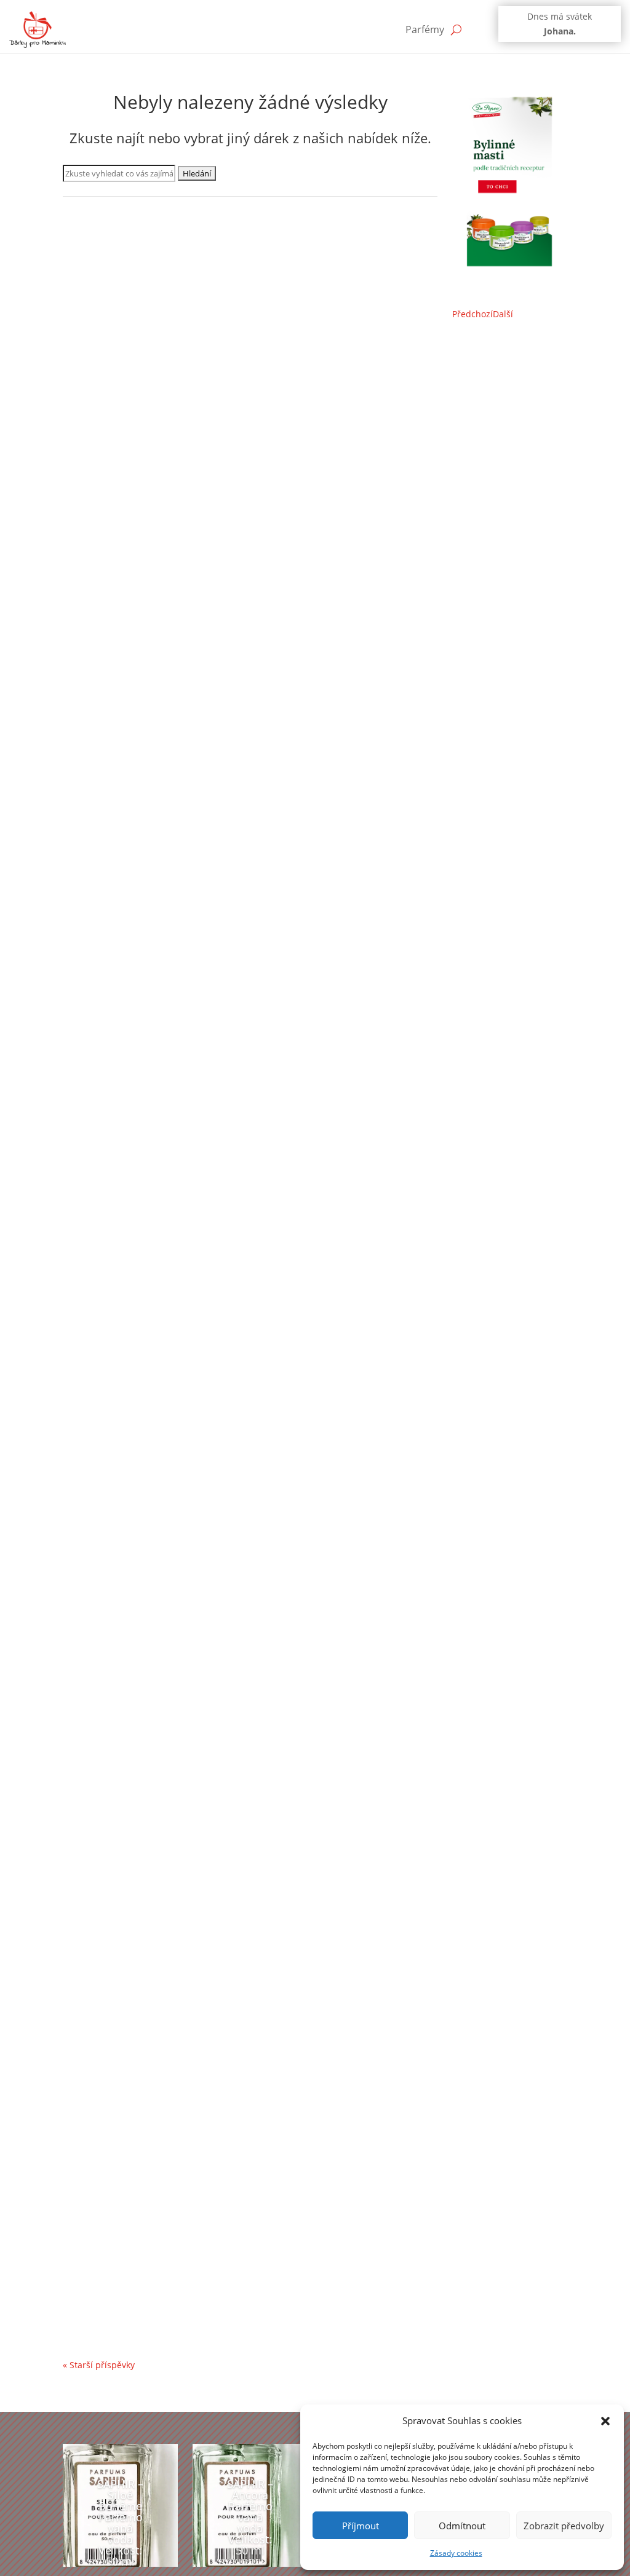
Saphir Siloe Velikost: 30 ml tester (161, 1195)
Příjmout (361, 2526)
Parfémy (425, 30)
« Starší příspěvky (99, 2365)
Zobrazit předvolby (564, 2526)
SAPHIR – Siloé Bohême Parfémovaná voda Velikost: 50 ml (120, 2523)
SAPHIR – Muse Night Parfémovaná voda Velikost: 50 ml (219, 2261)
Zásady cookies (456, 2553)
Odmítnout (462, 2526)
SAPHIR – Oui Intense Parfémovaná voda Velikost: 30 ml (219, 485)
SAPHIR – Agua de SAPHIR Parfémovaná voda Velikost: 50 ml (230, 840)
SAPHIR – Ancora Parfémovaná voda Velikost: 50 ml (250, 2517)
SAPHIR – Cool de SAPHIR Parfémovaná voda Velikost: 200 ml (232, 1551)
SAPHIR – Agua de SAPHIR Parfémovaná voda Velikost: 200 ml (233, 1906)
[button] (605, 2421)
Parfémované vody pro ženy (132, 504)
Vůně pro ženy (261, 504)
